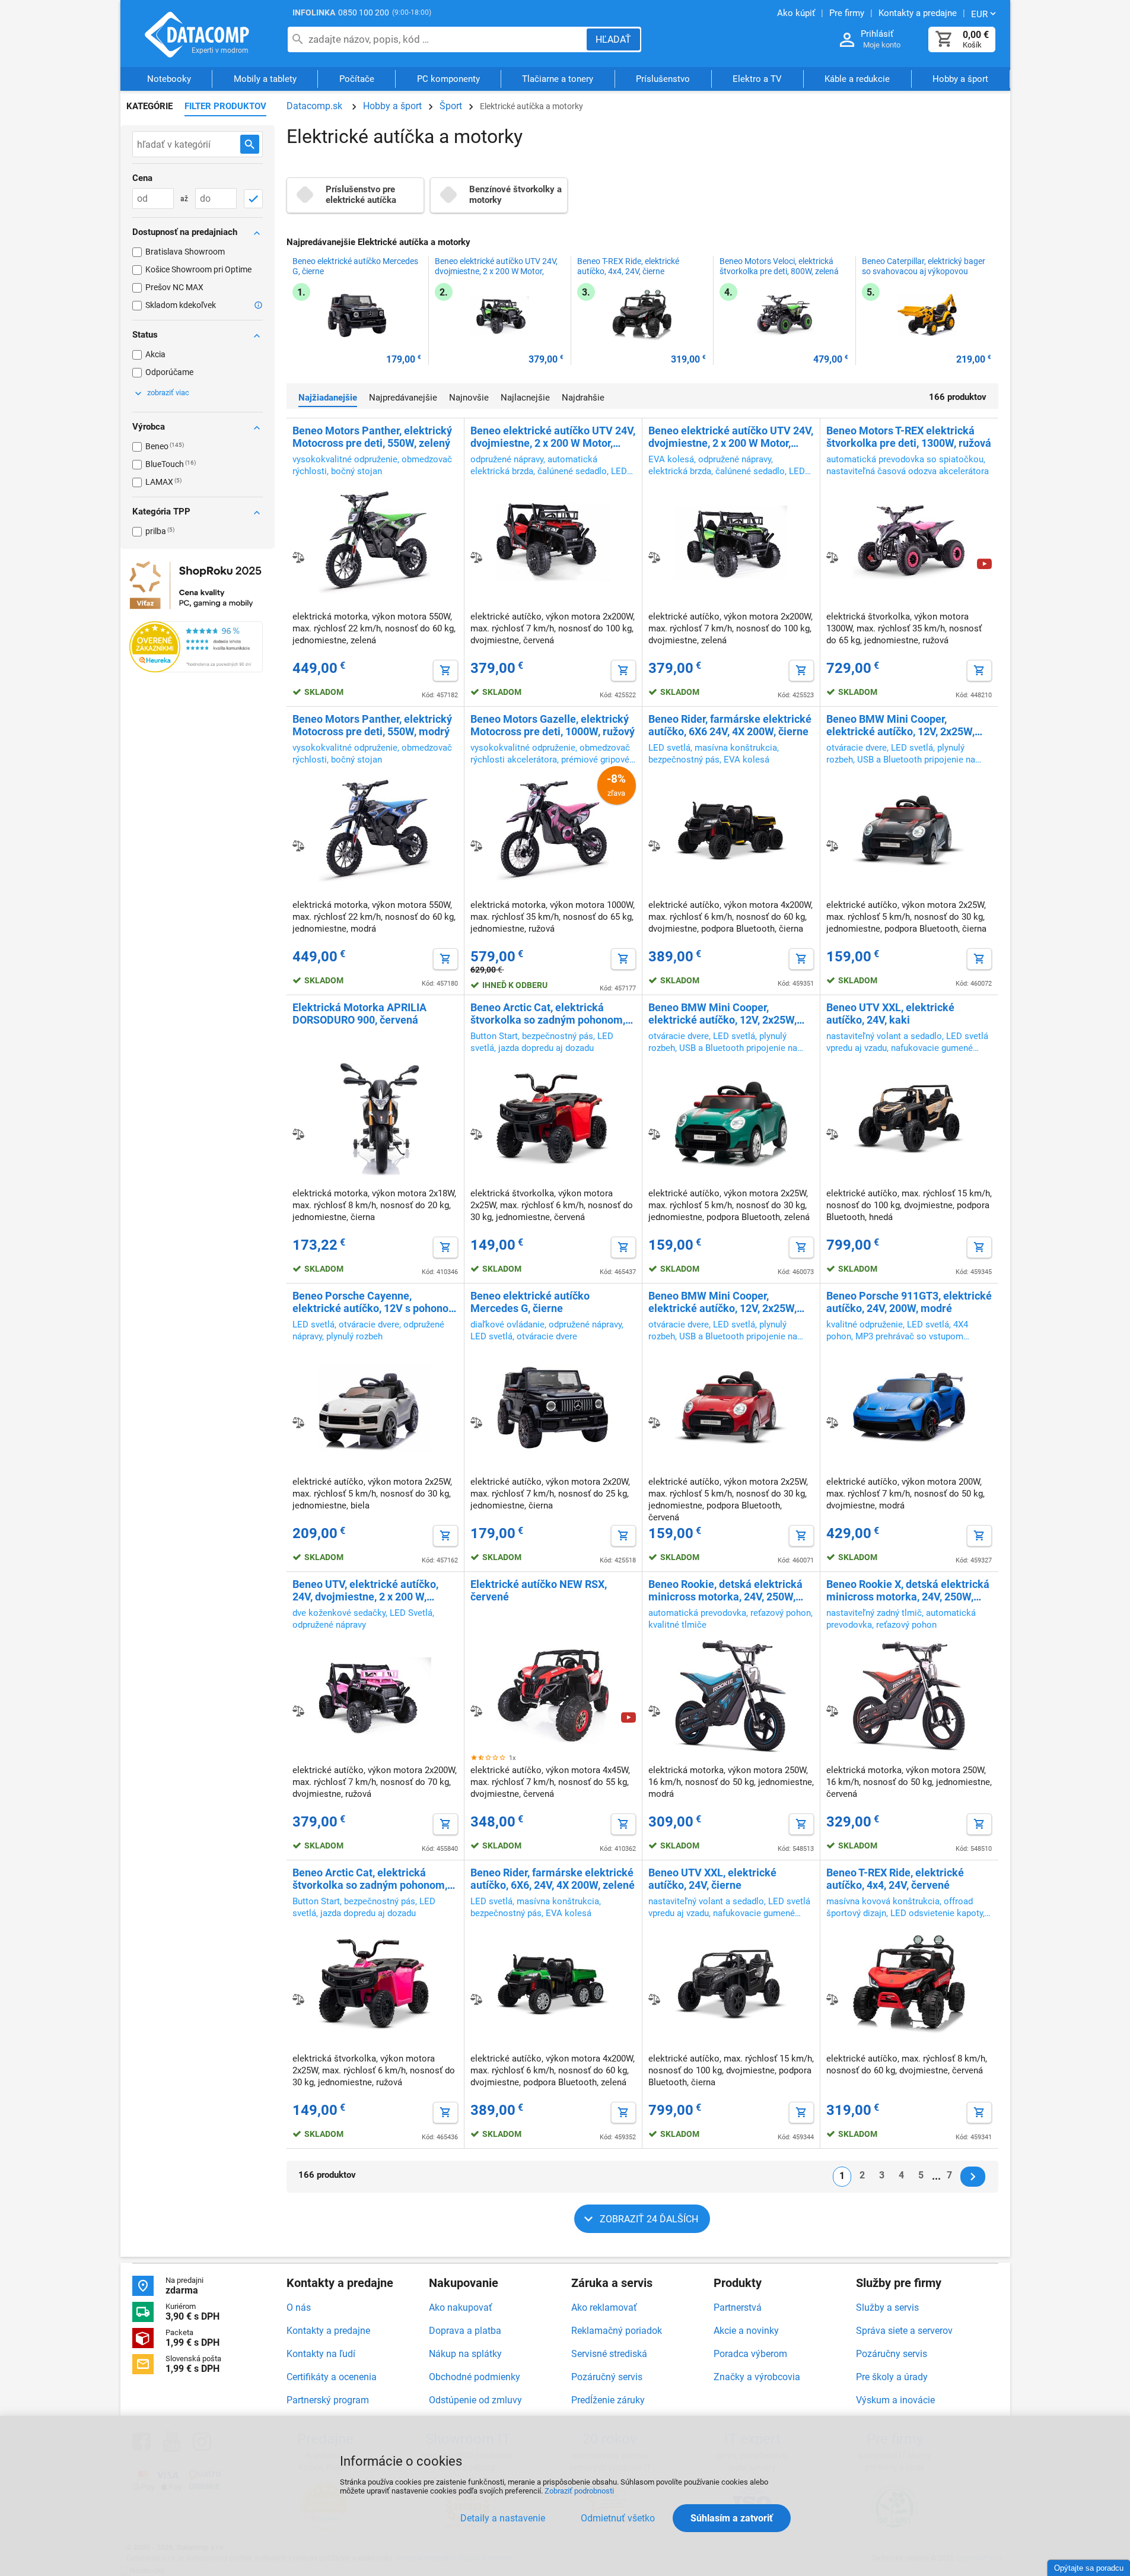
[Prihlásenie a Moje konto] (847, 40)
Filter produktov (225, 106)
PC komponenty (448, 79)
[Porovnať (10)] (476, 557)
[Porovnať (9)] (654, 557)
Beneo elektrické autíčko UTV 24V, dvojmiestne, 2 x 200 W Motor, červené (553, 437)
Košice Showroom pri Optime (198, 269)
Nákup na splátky (465, 2354)
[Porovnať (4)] (476, 1422)
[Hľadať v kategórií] (250, 144)
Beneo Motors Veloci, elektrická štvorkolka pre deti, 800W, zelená (779, 266)
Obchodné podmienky (475, 2377)
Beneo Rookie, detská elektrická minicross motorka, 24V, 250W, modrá (725, 1590)
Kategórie (149, 106)
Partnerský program (328, 2400)
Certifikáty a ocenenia (332, 2377)
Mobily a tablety (265, 79)
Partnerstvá (738, 2307)
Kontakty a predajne (328, 2331)
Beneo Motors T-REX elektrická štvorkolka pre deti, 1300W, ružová (909, 437)
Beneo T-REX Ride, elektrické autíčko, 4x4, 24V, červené (895, 1879)
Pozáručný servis (607, 2377)
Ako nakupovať (461, 2307)
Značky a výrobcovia (757, 2377)
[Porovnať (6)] (832, 846)
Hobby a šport (960, 79)
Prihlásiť (877, 34)
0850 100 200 (364, 12)
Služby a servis (887, 2307)
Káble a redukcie (857, 79)
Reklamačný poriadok (617, 2331)
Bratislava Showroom (185, 252)
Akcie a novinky (746, 2331)
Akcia (155, 354)
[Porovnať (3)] (476, 1711)
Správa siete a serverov (904, 2331)
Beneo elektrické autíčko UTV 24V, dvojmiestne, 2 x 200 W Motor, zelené (496, 271)
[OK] (253, 199)
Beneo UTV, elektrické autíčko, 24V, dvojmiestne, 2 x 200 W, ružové (365, 1590)
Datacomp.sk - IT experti (198, 34)
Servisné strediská (609, 2354)
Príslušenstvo (663, 79)
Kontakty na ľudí (321, 2354)
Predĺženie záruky (608, 2400)
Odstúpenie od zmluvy (475, 2400)
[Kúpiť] (445, 671)
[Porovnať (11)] (298, 557)
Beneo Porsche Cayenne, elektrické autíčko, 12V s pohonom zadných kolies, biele (375, 1302)
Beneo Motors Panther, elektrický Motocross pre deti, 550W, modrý (372, 725)
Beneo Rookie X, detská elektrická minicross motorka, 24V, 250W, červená (908, 1590)
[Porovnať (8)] (298, 846)
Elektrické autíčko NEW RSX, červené (539, 1590)
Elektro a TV (757, 79)
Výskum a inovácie (895, 2400)
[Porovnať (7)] (654, 846)
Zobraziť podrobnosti (579, 2491)
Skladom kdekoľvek (181, 305)
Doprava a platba (465, 2331)
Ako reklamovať (604, 2307)
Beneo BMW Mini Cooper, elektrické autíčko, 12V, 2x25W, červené (722, 1302)
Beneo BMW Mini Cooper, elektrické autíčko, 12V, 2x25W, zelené (722, 1014)
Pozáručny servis (892, 2354)
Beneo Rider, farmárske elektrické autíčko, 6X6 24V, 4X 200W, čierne (730, 725)
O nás (299, 2307)
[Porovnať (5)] (476, 1134)
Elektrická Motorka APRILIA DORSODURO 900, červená (359, 1014)
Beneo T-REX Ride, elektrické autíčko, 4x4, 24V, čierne (628, 266)
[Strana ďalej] (973, 2177)
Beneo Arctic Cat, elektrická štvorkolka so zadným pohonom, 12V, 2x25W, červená (548, 1014)
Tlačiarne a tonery (558, 79)
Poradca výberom (750, 2354)
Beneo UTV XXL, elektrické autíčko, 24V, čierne (712, 1879)
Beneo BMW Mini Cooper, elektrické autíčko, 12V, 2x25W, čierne (900, 725)
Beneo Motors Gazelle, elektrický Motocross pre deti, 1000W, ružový (553, 725)
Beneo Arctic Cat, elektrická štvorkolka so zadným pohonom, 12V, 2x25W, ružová (370, 1879)
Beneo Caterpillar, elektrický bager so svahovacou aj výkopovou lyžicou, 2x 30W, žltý (924, 271)
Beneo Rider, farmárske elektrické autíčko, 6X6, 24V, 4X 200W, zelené (553, 1879)
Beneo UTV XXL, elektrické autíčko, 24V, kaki (890, 1014)
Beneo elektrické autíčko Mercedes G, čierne (355, 266)
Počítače (357, 79)
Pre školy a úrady (892, 2377)
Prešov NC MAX (174, 287)
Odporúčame (169, 372)
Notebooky (169, 79)
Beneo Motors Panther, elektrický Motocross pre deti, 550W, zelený (372, 437)
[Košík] (944, 39)
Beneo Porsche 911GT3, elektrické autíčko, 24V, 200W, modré (909, 1302)
